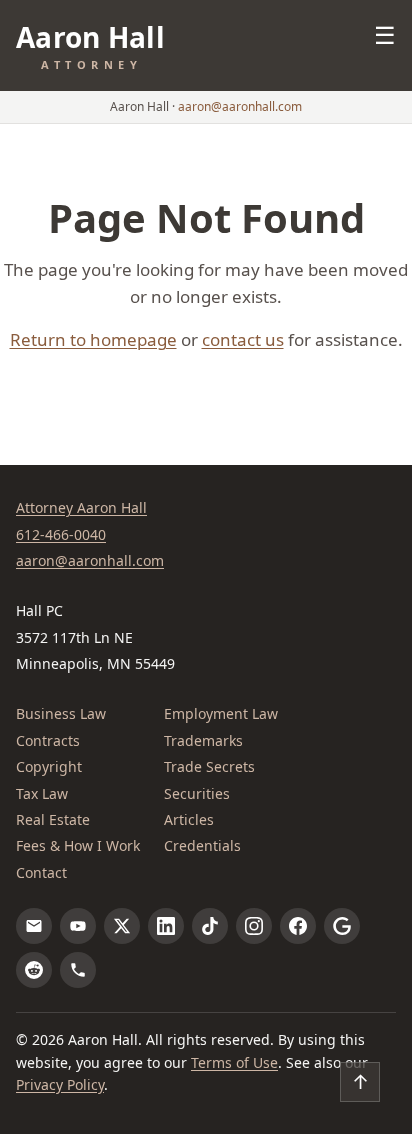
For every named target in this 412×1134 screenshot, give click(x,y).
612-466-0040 (61, 534)
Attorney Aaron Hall (81, 507)
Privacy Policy (60, 1084)
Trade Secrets (209, 766)
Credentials (202, 845)
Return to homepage (93, 339)
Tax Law (42, 793)
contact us (243, 339)
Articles (189, 819)
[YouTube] (78, 926)
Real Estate (53, 819)
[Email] (34, 926)
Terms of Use (234, 1062)
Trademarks (203, 740)
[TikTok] (210, 926)
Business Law (61, 713)
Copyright (49, 766)
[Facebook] (298, 926)
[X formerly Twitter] (122, 926)
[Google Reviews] (342, 926)
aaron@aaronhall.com (240, 106)
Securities (197, 793)
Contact (41, 872)
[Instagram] (254, 926)
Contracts (48, 740)
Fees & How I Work (78, 845)
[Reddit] (34, 970)
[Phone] (78, 970)
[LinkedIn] (166, 926)
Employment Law (221, 713)
